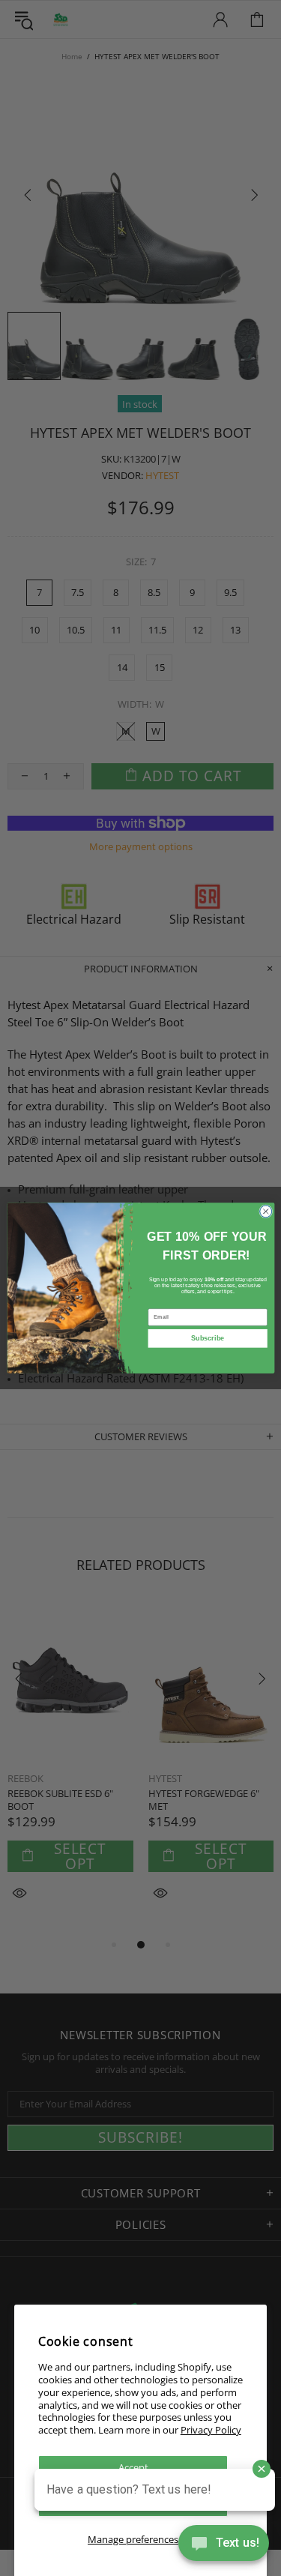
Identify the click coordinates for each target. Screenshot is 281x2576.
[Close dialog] (265, 1212)
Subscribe (208, 1338)
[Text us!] (224, 2546)
